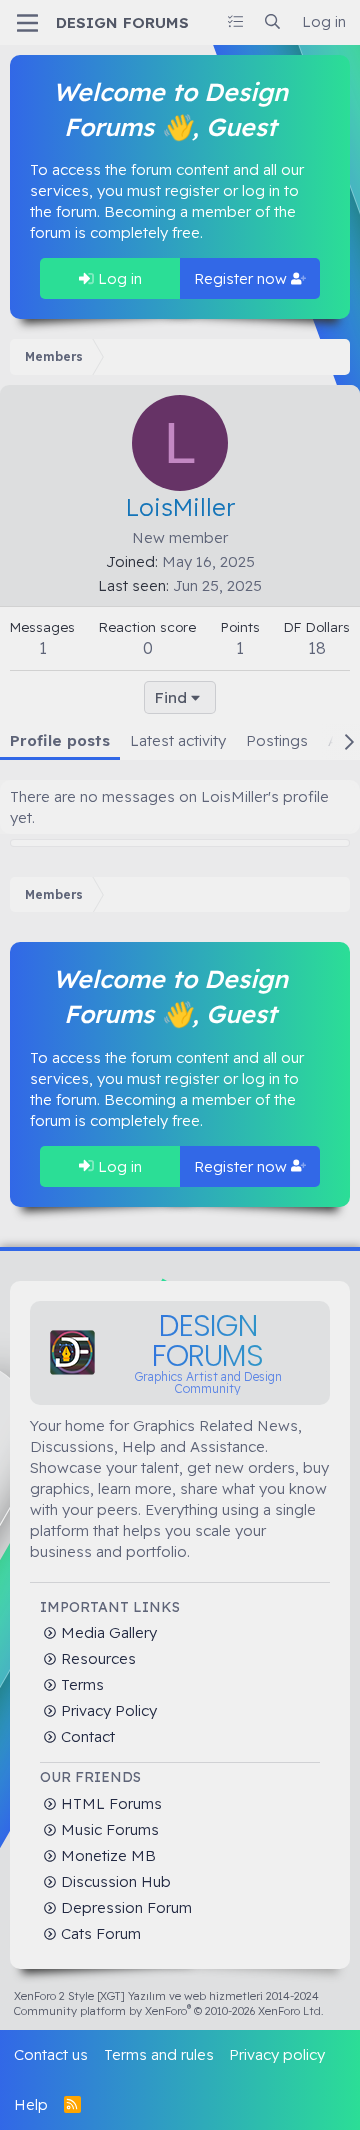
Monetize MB (106, 1855)
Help (31, 2104)
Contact (86, 1736)
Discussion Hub (114, 1881)
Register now (242, 278)
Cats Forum (99, 1933)
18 (317, 647)
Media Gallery (107, 1632)
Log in (118, 278)
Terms (80, 1684)
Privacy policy (277, 2054)
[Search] (272, 21)
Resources (96, 1658)
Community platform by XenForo (169, 2011)
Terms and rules (159, 2054)
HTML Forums (109, 1803)
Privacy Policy (107, 1710)
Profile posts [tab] (60, 740)
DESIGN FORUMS (122, 22)
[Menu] (27, 23)
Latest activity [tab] (178, 740)
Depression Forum (124, 1907)
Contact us (51, 2054)
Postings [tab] (277, 740)
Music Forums (108, 1829)
